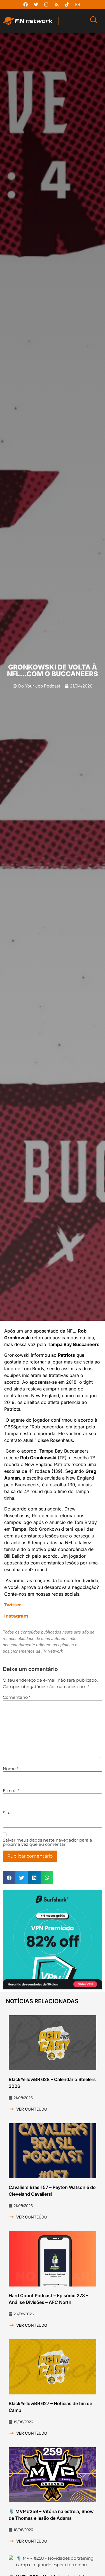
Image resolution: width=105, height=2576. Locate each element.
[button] (9, 1878)
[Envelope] (77, 4)
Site (7, 1813)
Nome (11, 1769)
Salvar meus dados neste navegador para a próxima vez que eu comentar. (47, 1842)
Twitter (13, 1605)
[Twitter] (36, 4)
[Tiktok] (67, 4)
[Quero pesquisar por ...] (94, 21)
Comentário (17, 1697)
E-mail (11, 1791)
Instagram (16, 1616)
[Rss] (57, 4)
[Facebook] (25, 4)
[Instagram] (46, 4)
